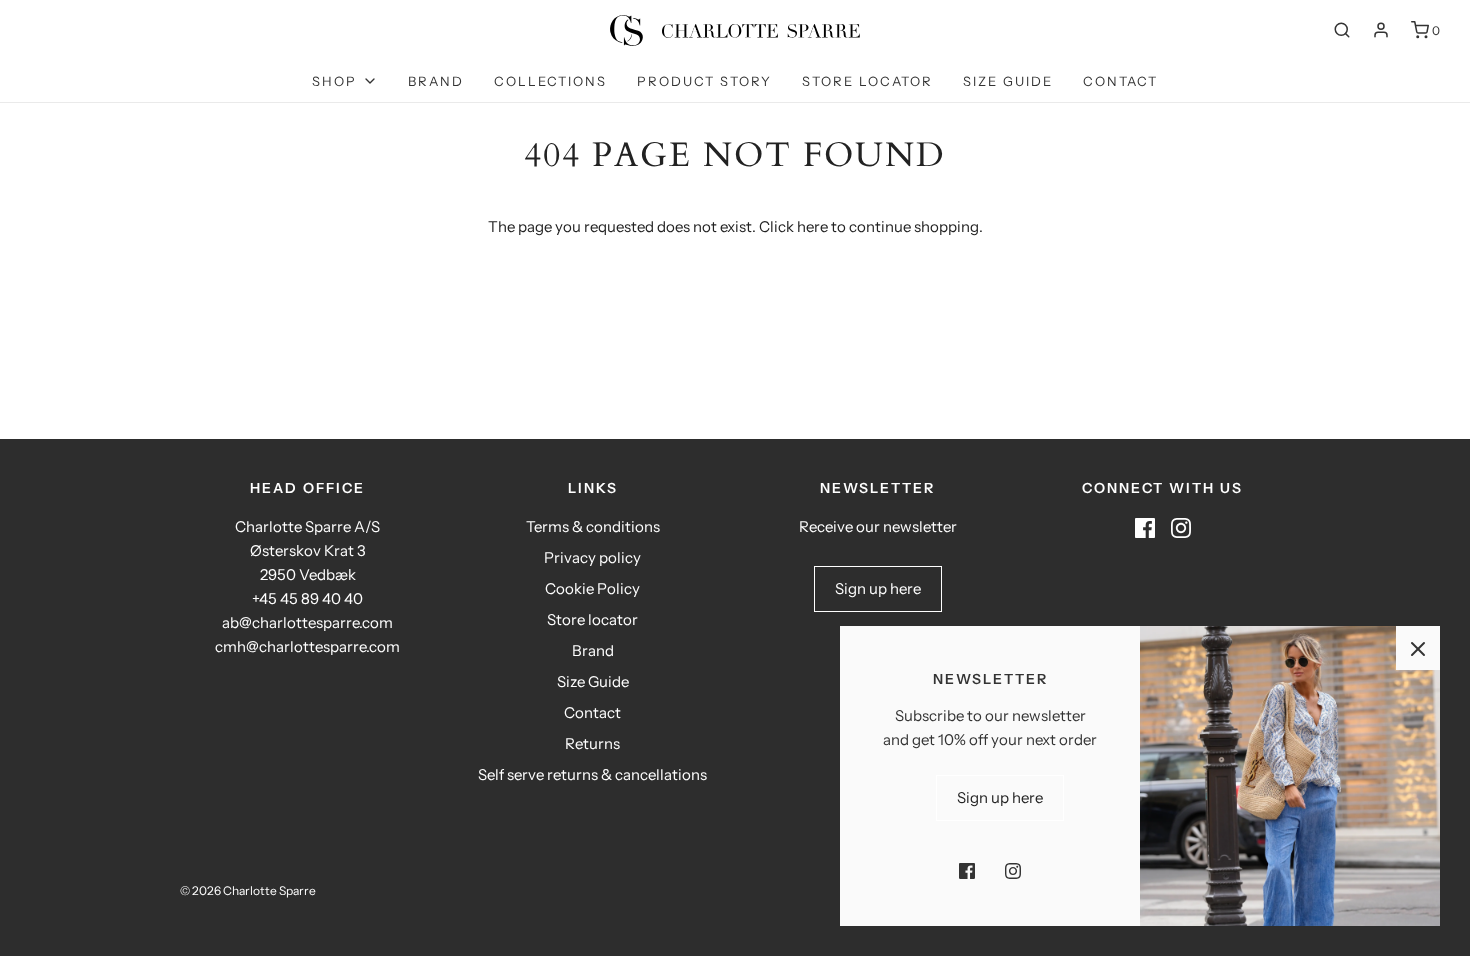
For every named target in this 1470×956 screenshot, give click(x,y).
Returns (592, 743)
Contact (1120, 81)
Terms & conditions (593, 526)
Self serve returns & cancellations (592, 774)
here (812, 226)
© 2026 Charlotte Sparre (248, 890)
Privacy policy (592, 557)
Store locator (867, 81)
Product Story (704, 81)
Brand (436, 81)
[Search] (1342, 30)
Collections (550, 81)
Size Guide (1008, 81)
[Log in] (1381, 30)
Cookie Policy (592, 588)
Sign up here (878, 588)
